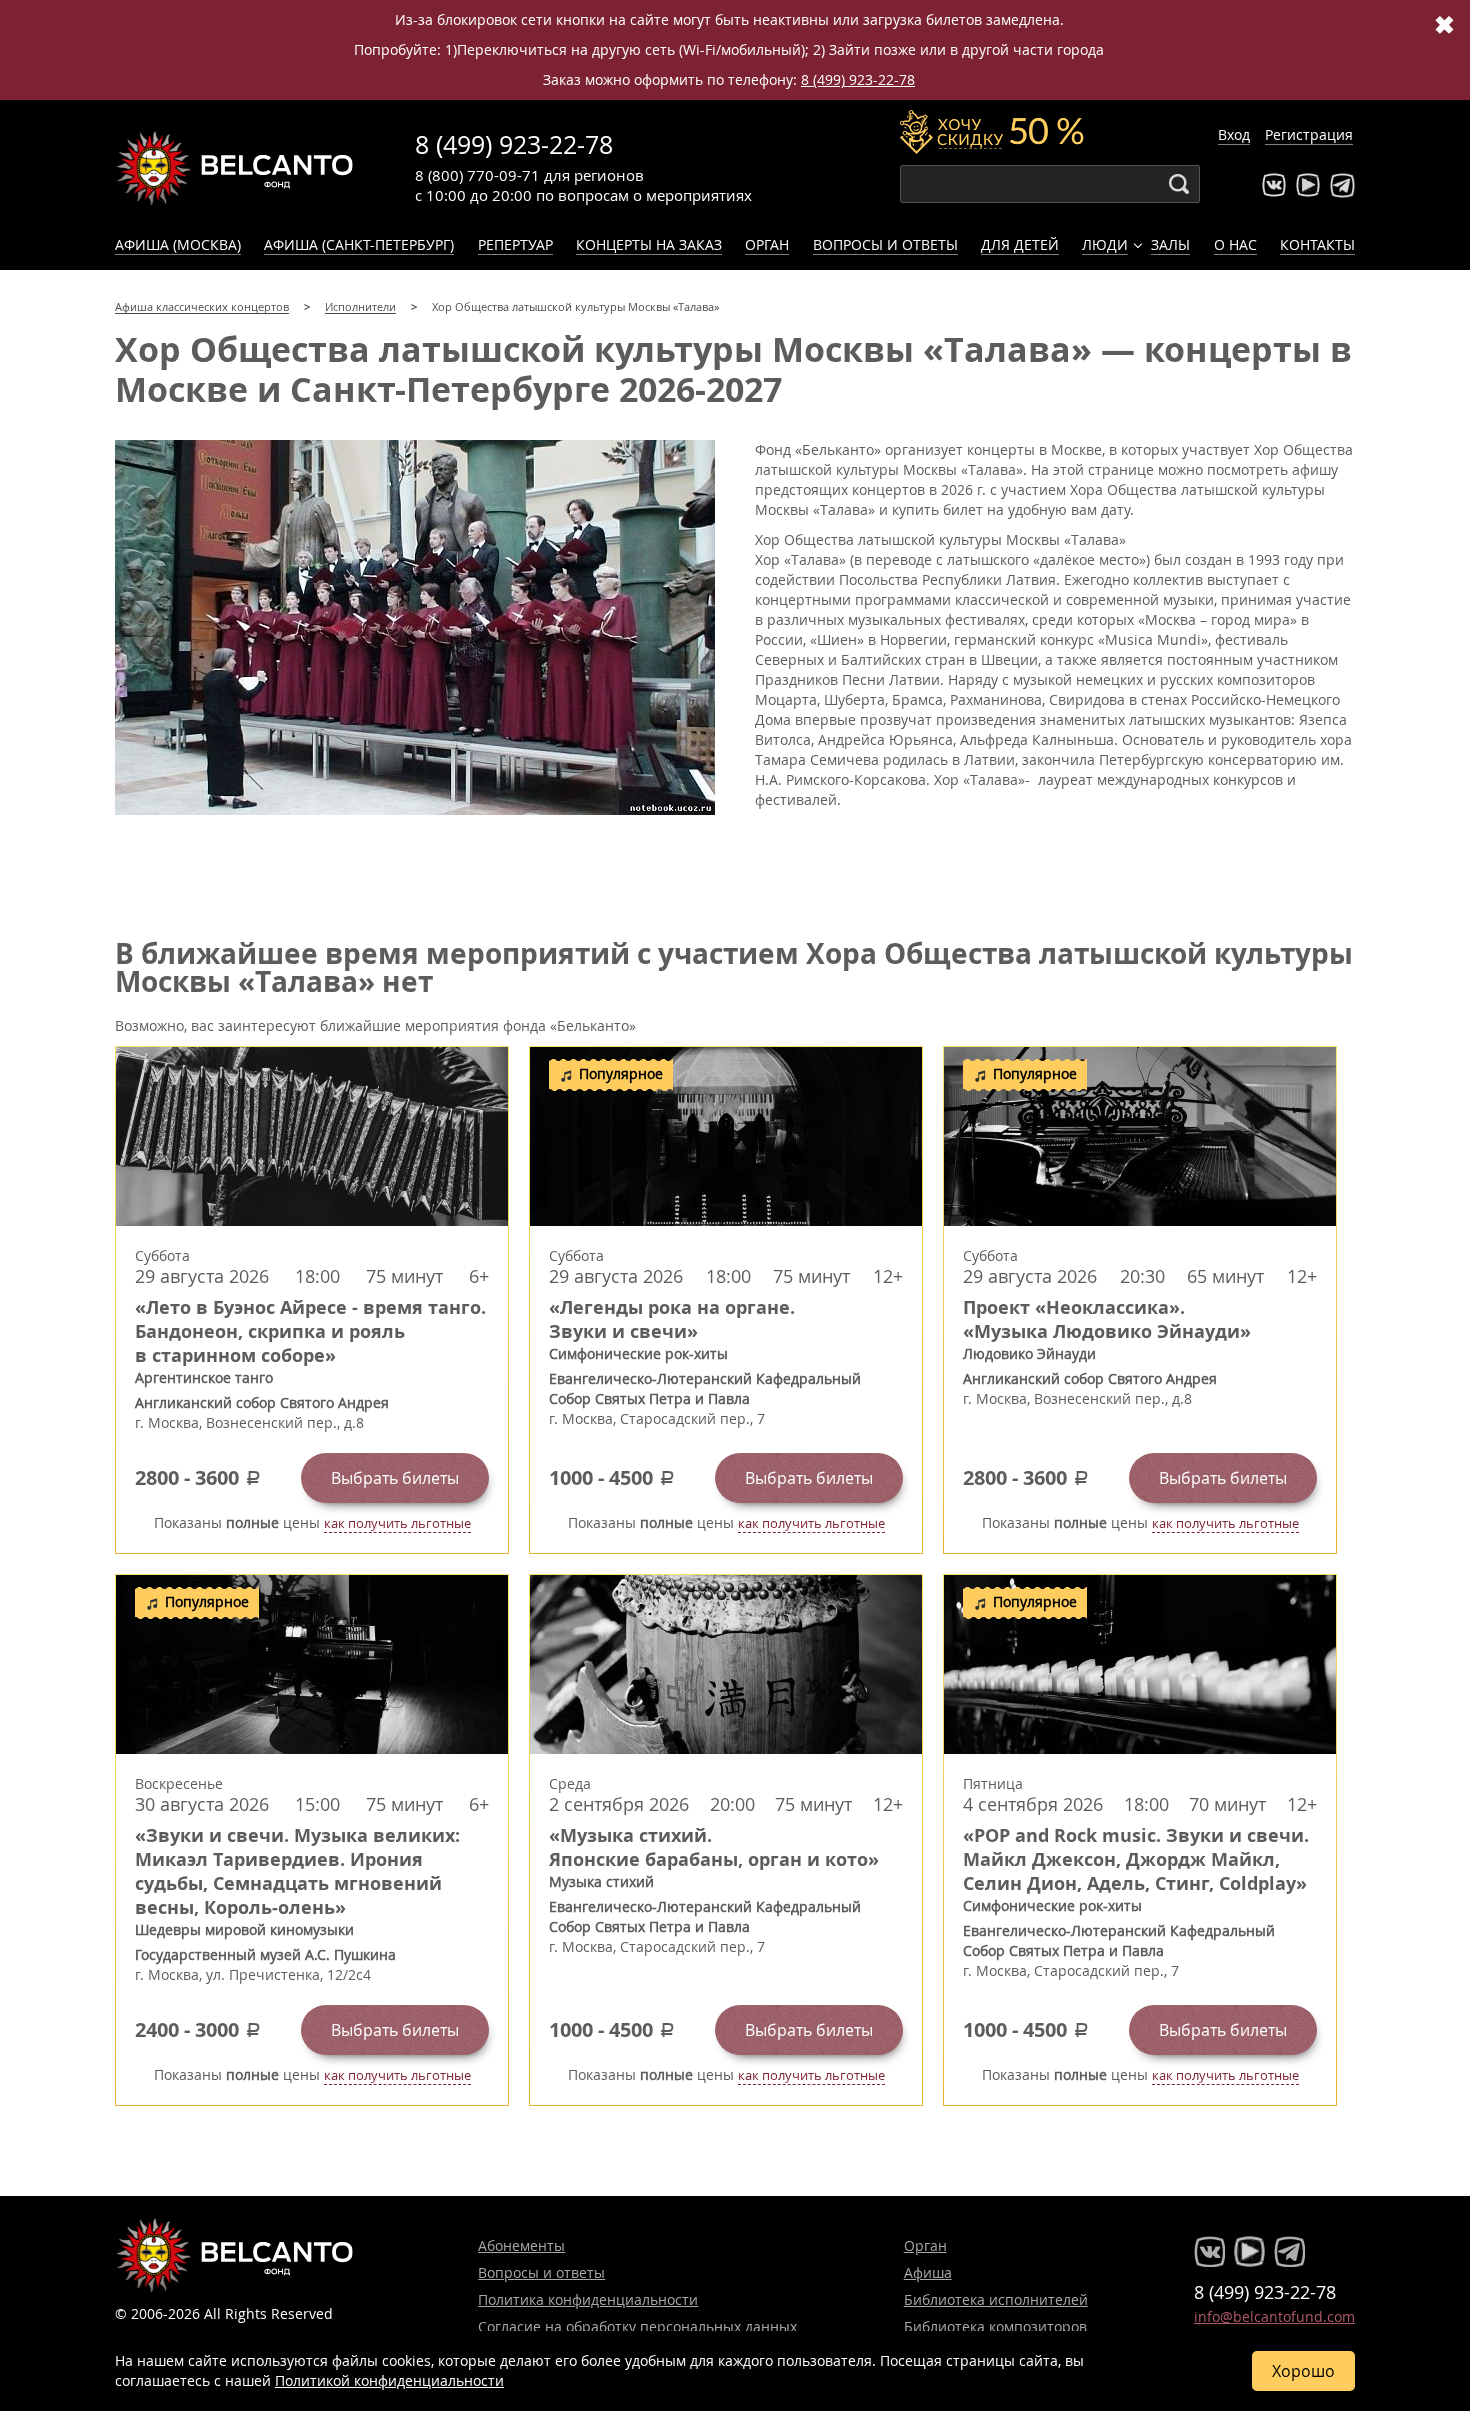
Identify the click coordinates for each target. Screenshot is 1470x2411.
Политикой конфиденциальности (389, 2380)
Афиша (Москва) (178, 244)
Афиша (928, 2272)
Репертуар (515, 244)
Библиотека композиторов (995, 2326)
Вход (1234, 134)
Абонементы (521, 2245)
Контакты (1317, 244)
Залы (1170, 244)
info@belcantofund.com (1274, 2316)
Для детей (1020, 244)
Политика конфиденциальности (588, 2299)
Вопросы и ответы (885, 244)
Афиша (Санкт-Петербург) (359, 244)
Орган (767, 244)
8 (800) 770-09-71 (477, 175)
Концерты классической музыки (235, 168)
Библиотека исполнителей (996, 2299)
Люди (1105, 244)
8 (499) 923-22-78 (858, 79)
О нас (1235, 244)
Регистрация (1309, 134)
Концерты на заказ (649, 244)
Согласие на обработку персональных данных (637, 2326)
